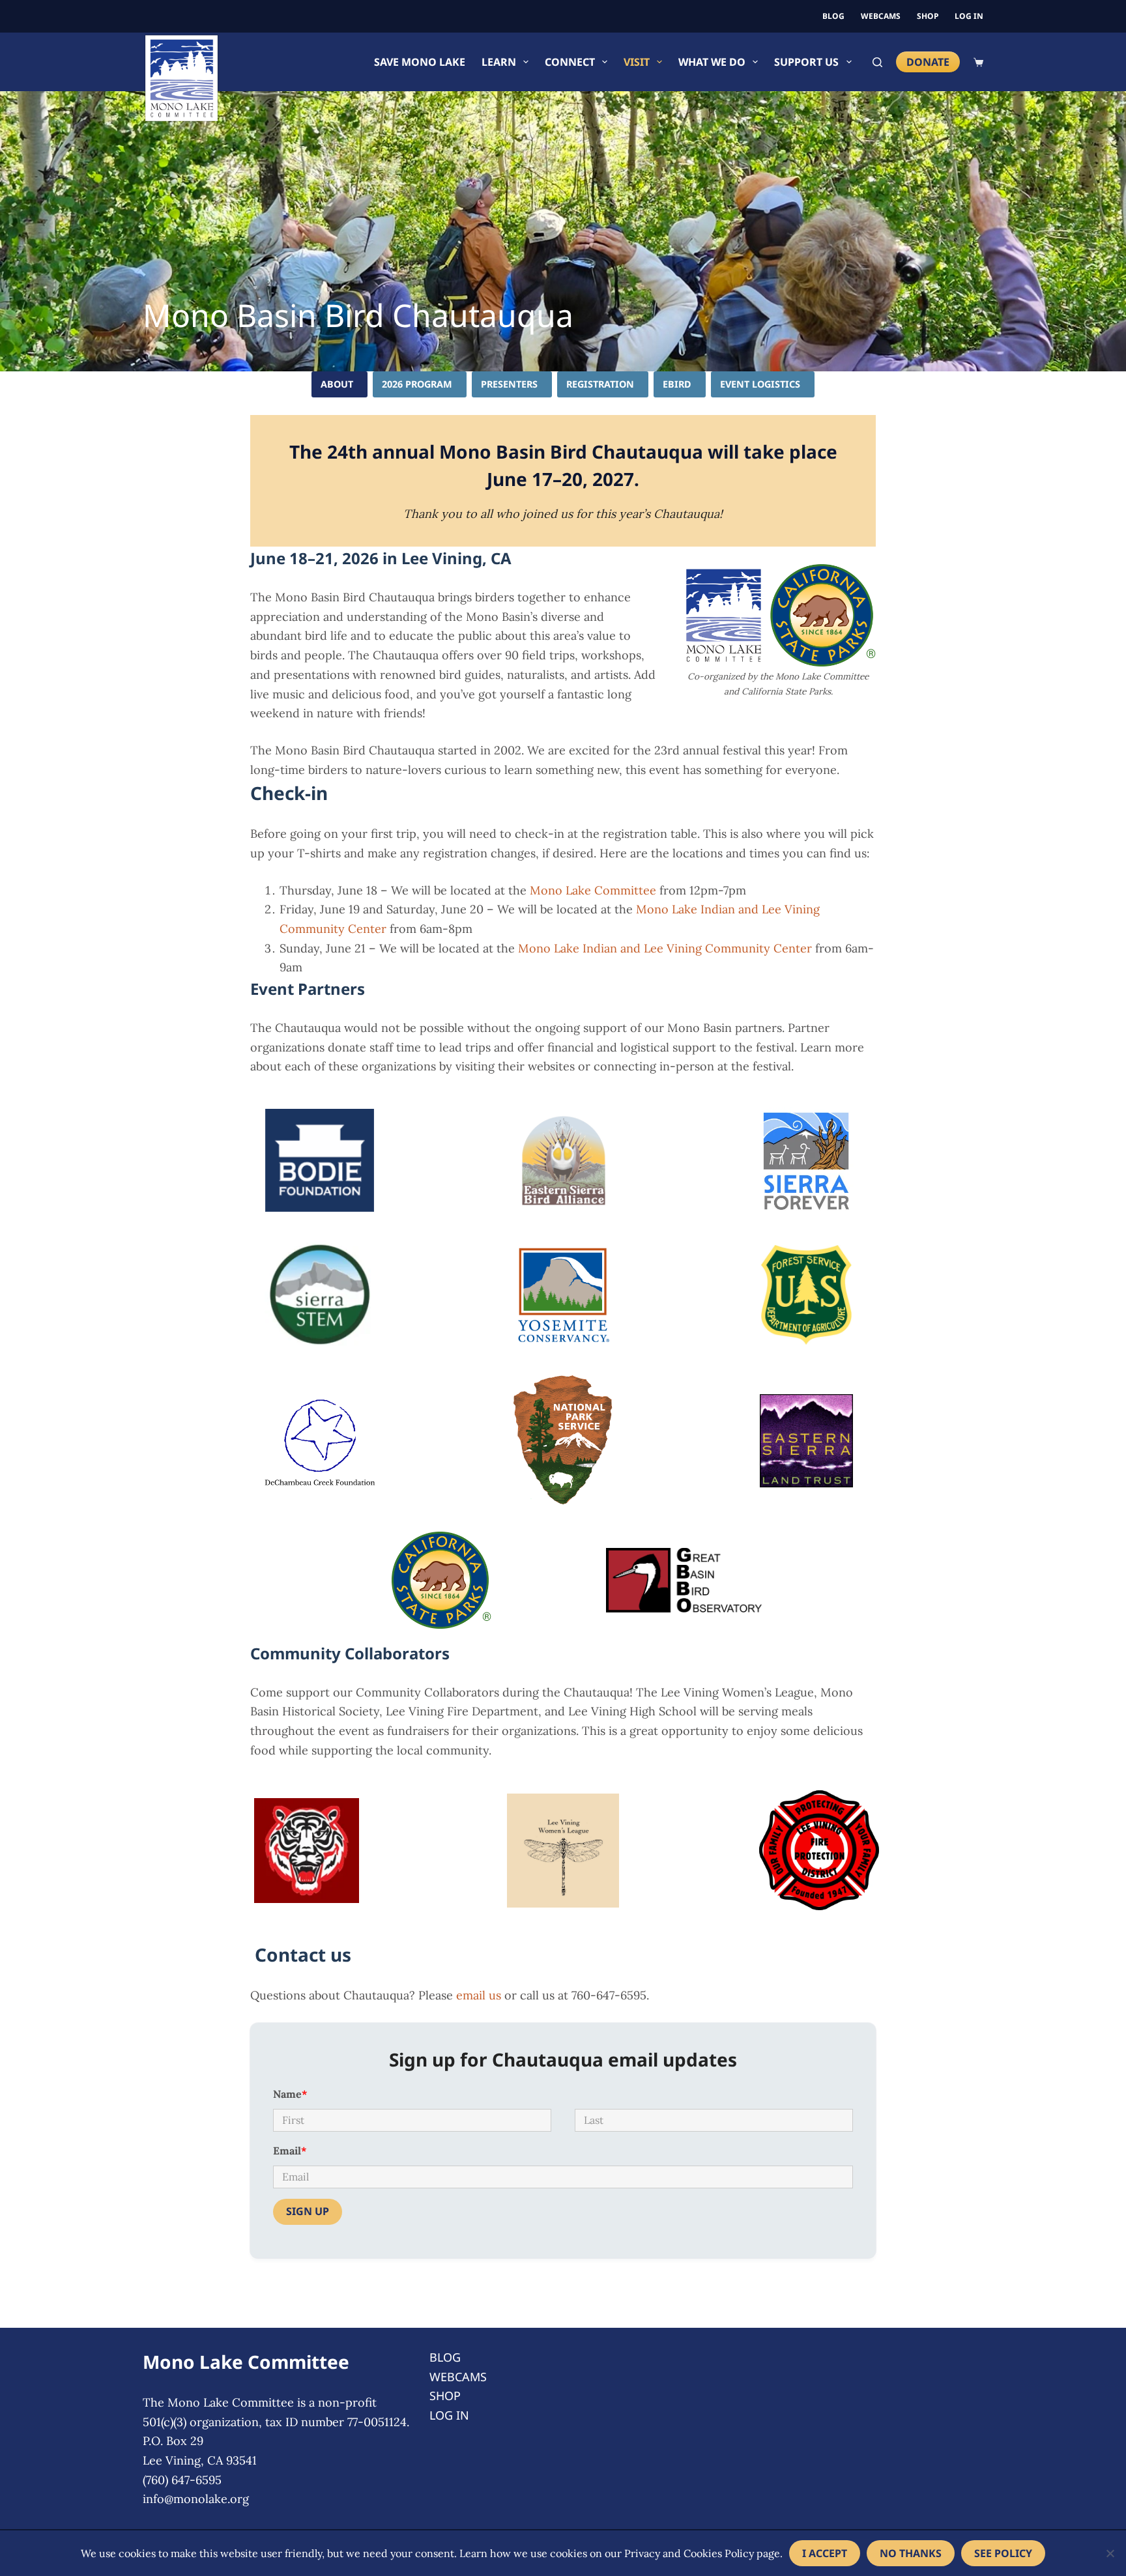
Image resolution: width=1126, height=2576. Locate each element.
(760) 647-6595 (182, 2480)
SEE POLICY (1003, 2553)
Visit (637, 62)
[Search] (877, 62)
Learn (499, 62)
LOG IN (969, 16)
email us (479, 1995)
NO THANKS (911, 2553)
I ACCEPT (825, 2553)
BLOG (833, 16)
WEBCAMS (881, 16)
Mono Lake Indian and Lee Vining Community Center (665, 948)
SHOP (928, 16)
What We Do (712, 62)
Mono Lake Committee (593, 890)
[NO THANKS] (1110, 2553)
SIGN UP (308, 2211)
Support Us (806, 62)
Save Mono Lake (420, 62)
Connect (570, 62)
